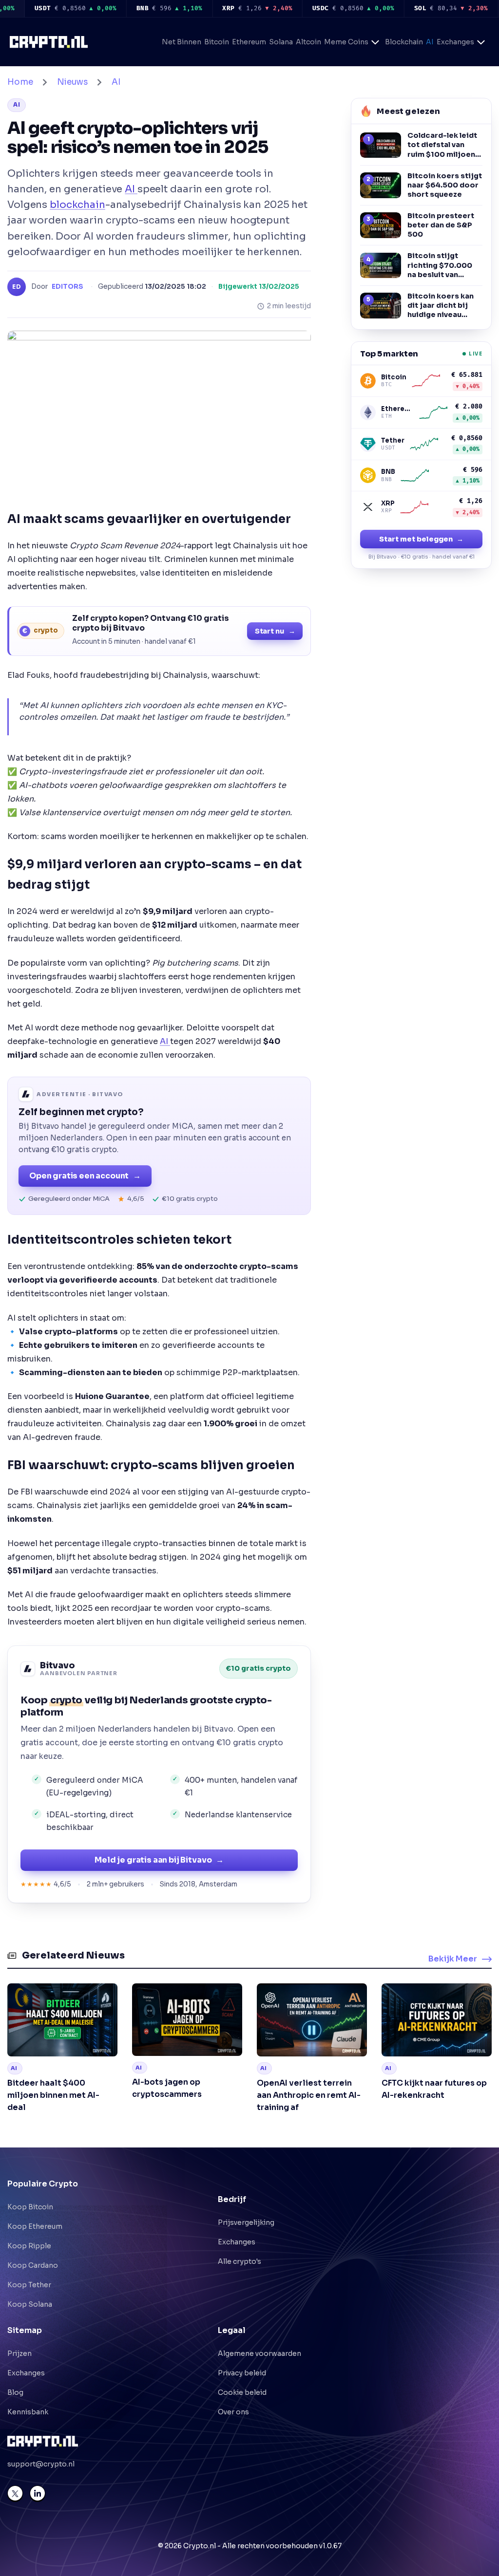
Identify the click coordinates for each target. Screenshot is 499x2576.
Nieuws (72, 82)
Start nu (275, 631)
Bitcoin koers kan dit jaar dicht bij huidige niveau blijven (441, 306)
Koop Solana (30, 2304)
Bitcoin (217, 42)
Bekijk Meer (453, 1959)
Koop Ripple (29, 2246)
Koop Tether (29, 2285)
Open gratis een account (85, 1176)
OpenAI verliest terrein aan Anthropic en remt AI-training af (309, 2095)
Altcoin (308, 42)
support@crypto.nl (41, 2464)
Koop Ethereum (35, 2226)
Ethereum (249, 42)
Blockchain (404, 42)
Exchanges (455, 42)
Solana (281, 42)
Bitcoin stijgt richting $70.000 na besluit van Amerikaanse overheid (440, 265)
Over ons (233, 2412)
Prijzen (19, 2353)
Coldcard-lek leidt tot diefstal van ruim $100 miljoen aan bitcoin (442, 145)
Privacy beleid (242, 2373)
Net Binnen (182, 42)
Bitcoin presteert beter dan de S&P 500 (441, 225)
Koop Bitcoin (30, 2207)
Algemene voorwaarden (259, 2353)
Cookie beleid (242, 2392)
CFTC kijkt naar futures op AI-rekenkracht (434, 2089)
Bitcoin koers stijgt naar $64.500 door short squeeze (445, 185)
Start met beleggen (421, 539)
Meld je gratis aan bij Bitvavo (159, 1860)
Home (20, 82)
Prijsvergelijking (246, 2222)
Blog (15, 2392)
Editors (67, 287)
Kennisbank (28, 2412)
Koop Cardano (33, 2265)
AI (430, 42)
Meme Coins (346, 42)
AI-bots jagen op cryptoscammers (167, 2088)
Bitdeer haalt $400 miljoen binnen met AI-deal (53, 2095)
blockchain (77, 205)
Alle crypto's (240, 2261)
